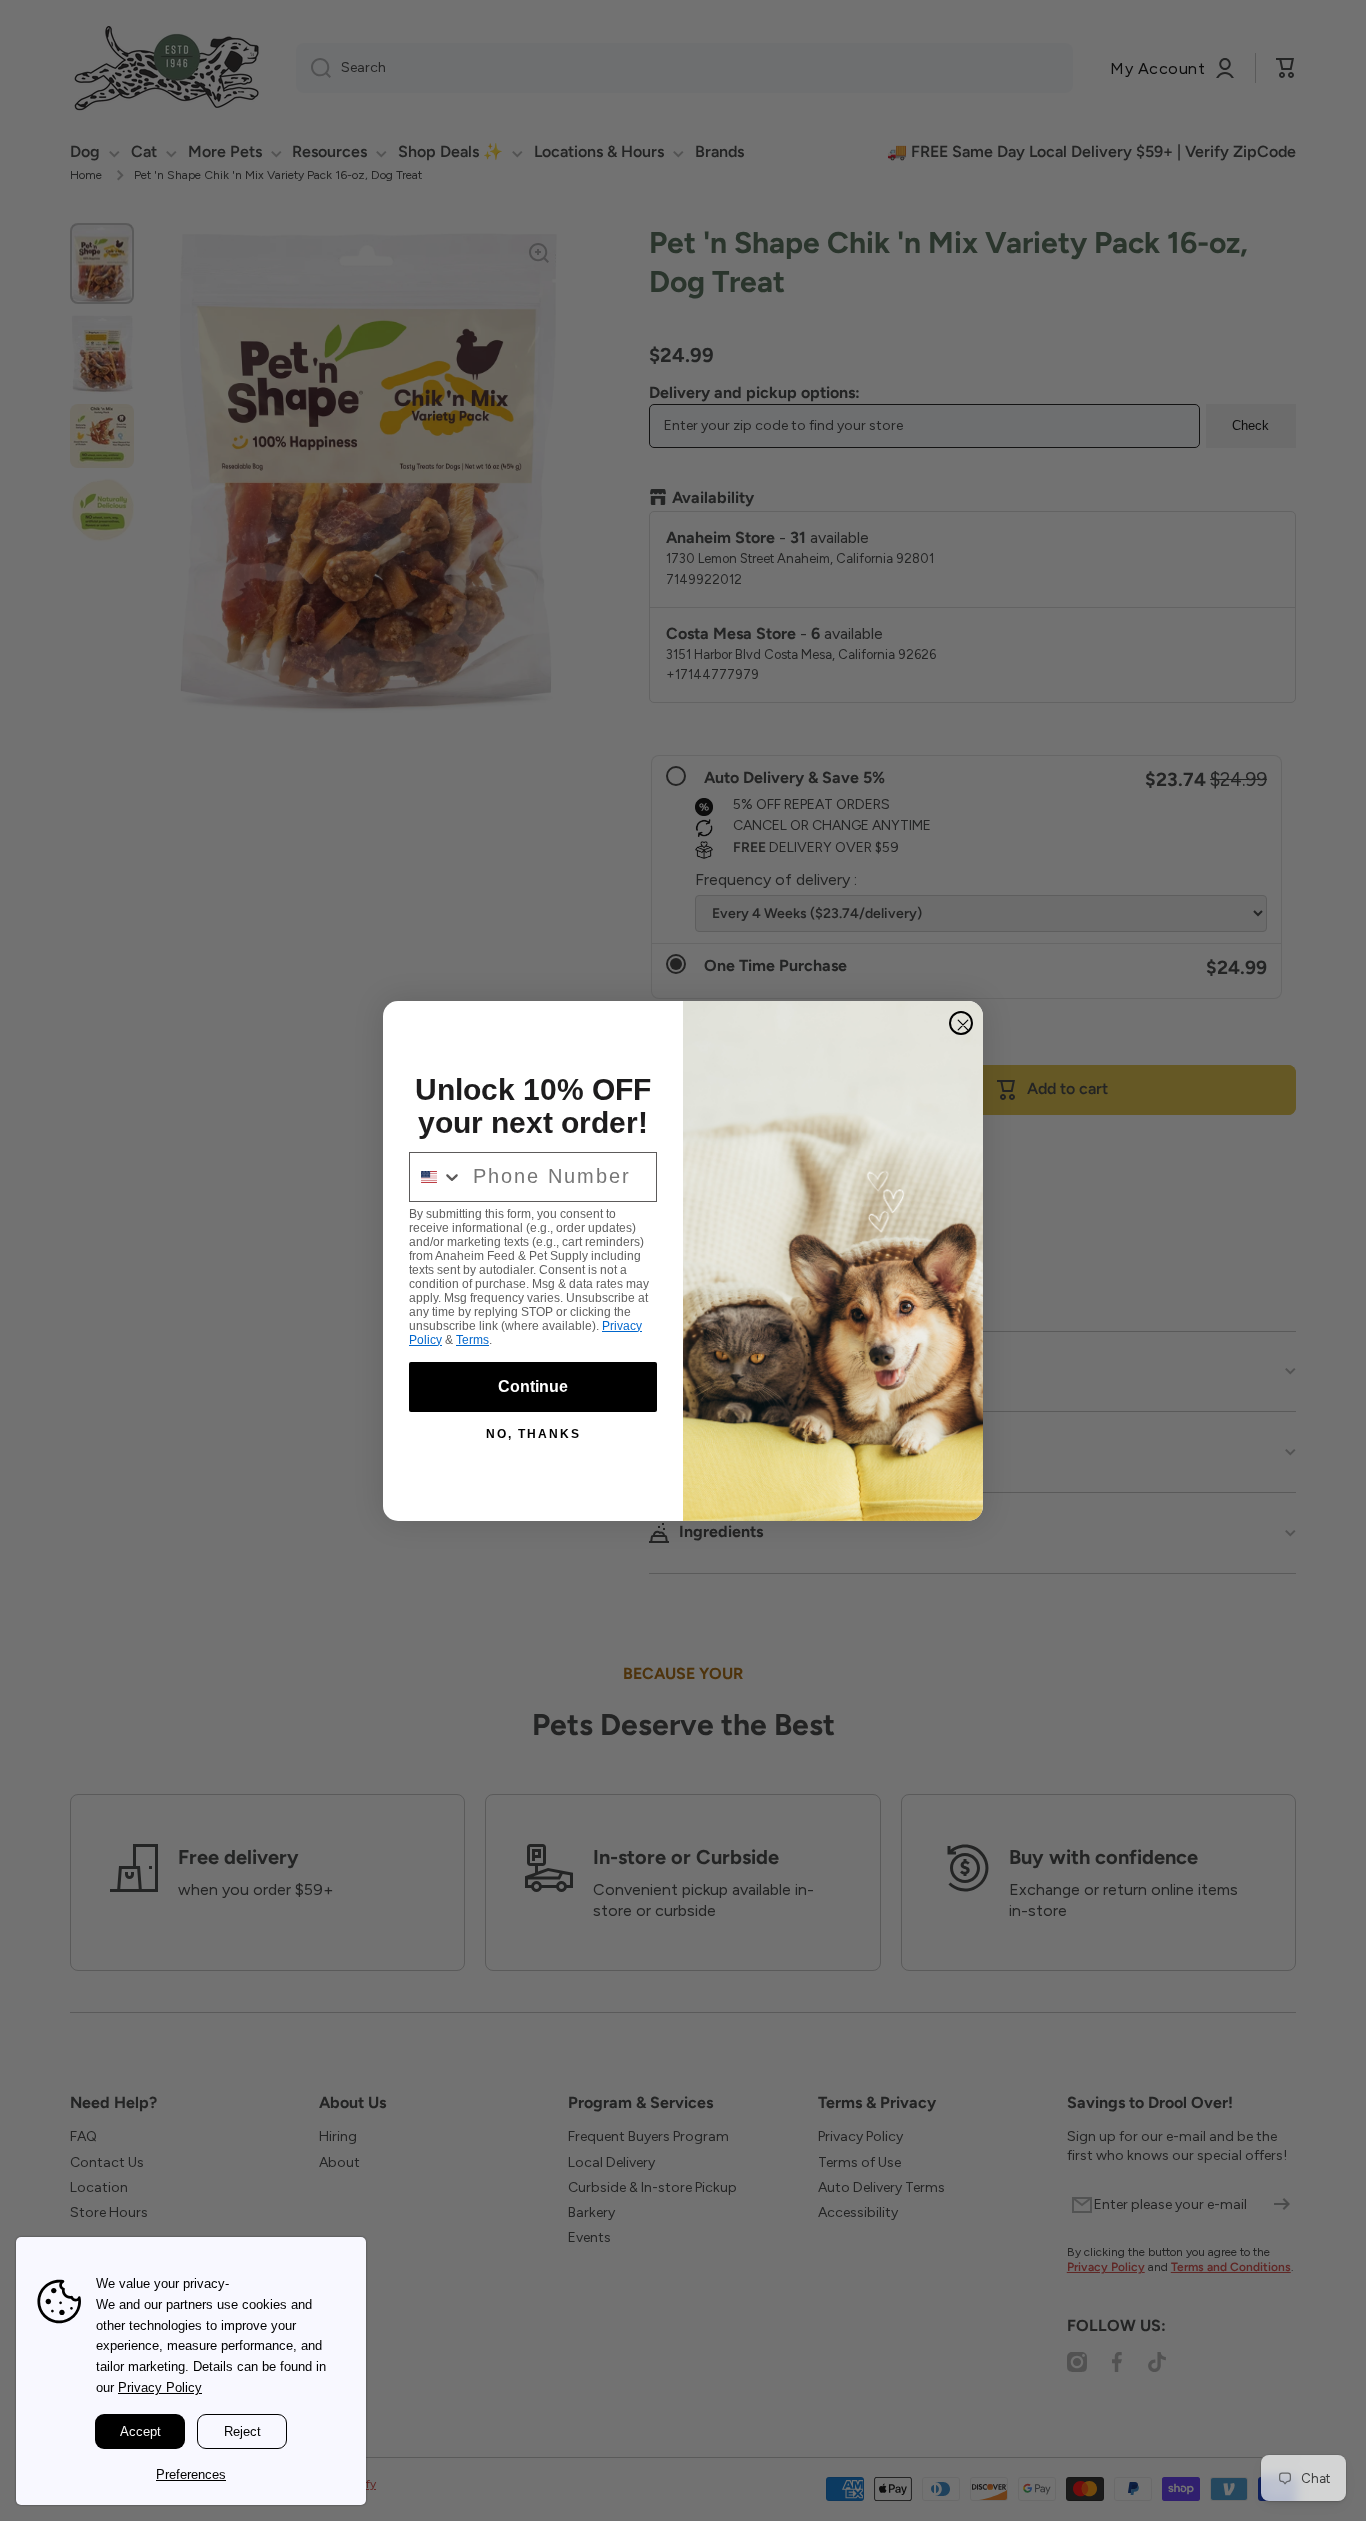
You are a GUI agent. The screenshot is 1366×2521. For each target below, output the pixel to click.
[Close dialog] (961, 1023)
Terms (472, 1340)
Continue (533, 1386)
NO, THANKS (533, 1434)
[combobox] (436, 1177)
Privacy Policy (160, 2387)
